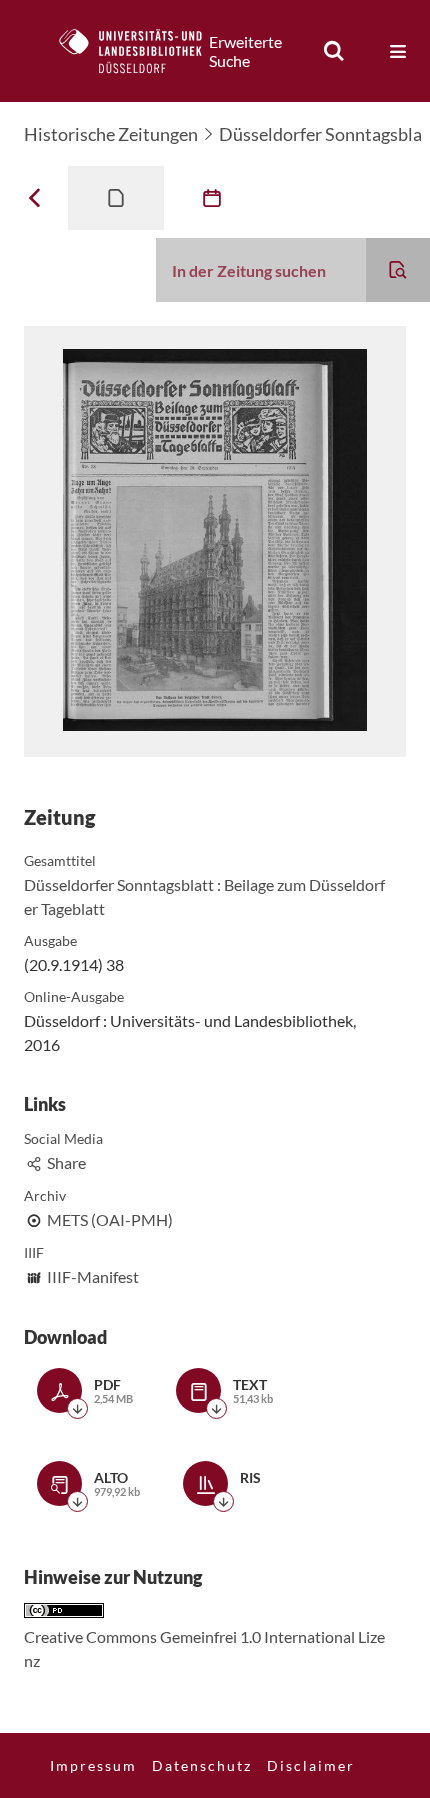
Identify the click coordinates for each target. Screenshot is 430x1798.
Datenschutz (202, 1765)
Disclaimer (311, 1765)
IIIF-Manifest (93, 1276)
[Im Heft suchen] (398, 270)
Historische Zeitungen (111, 134)
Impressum (93, 1765)
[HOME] (141, 51)
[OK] (334, 51)
